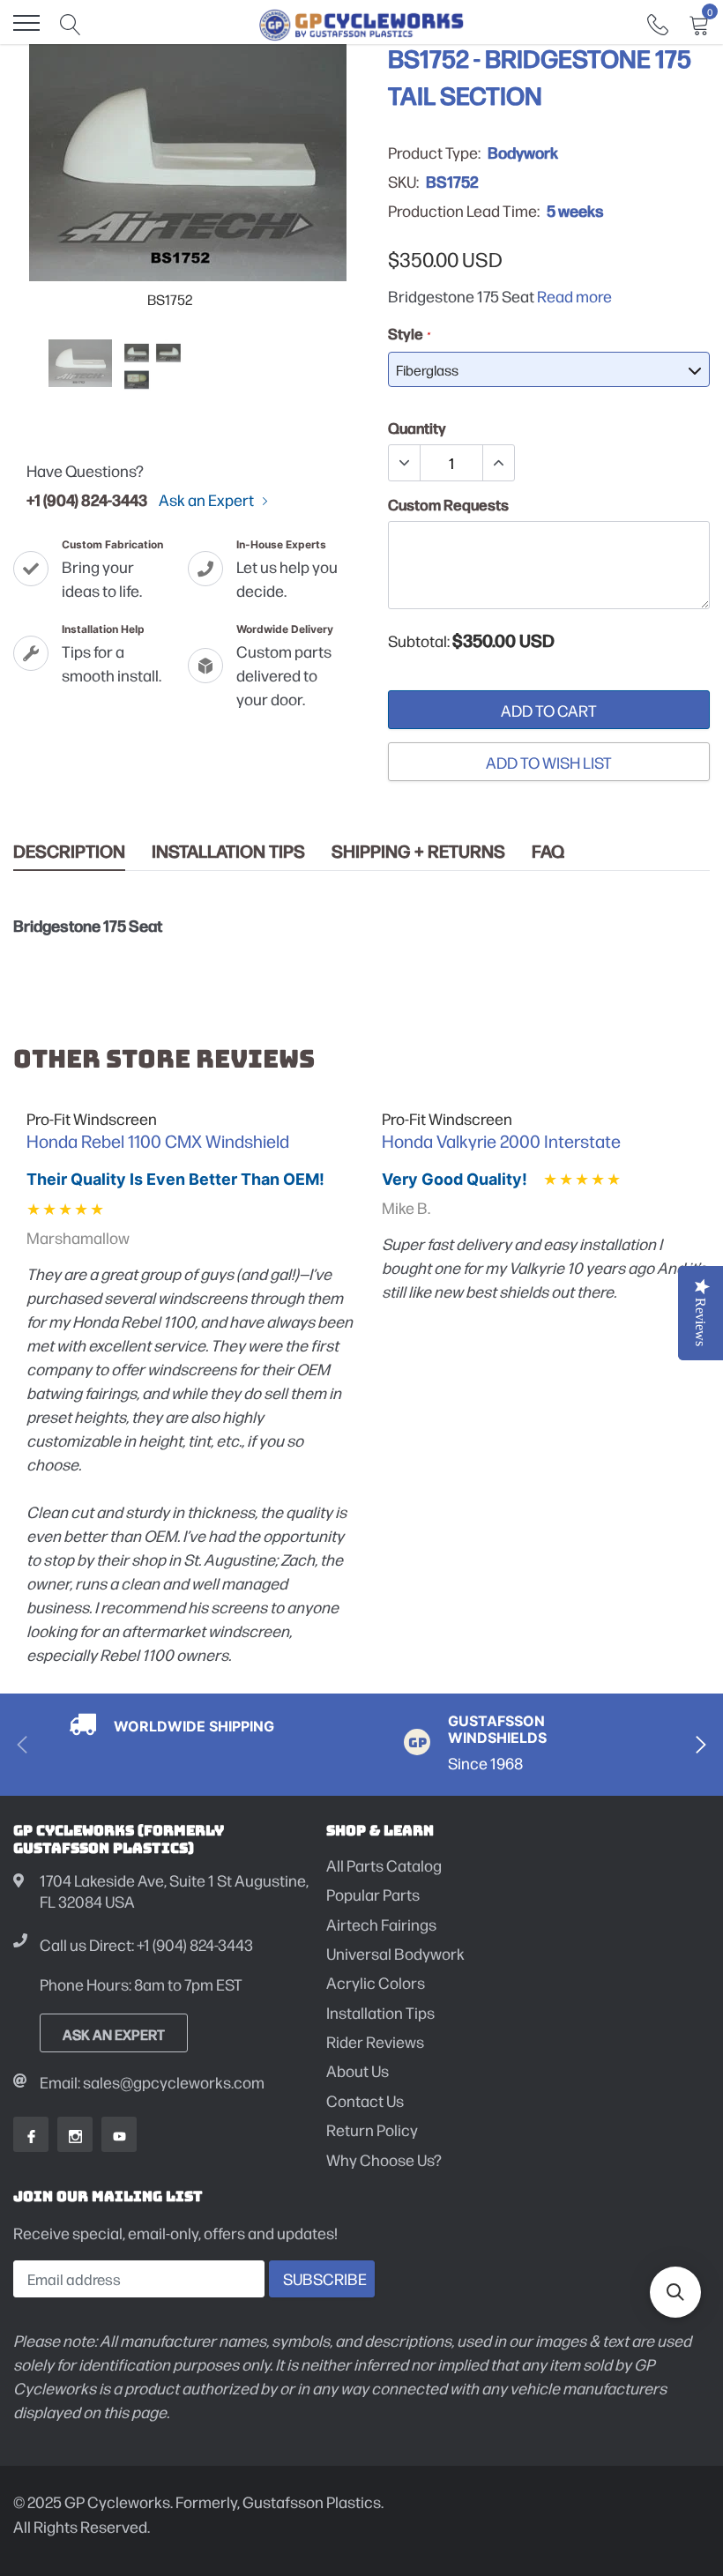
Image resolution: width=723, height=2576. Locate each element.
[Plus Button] (498, 463)
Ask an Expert (208, 500)
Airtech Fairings (381, 1924)
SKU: (403, 182)
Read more (574, 296)
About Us (358, 2070)
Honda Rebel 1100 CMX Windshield (158, 1141)
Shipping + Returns (418, 851)
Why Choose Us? (384, 2159)
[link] (658, 22)
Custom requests (448, 504)
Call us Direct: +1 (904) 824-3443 (146, 1944)
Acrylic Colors (376, 1982)
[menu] (26, 23)
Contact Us (365, 2100)
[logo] (362, 23)
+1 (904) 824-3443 (87, 499)
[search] (71, 23)
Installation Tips (228, 851)
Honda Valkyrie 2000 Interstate (501, 1141)
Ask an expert (114, 2034)
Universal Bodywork (395, 1953)
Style (409, 333)
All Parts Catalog (384, 1865)
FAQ (548, 851)
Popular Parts (373, 1894)
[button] (675, 2292)
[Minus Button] (405, 463)
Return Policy (372, 2129)
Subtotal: (419, 641)
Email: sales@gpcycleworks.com (152, 2082)
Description (69, 851)
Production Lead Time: (464, 211)
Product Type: (434, 153)
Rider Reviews (375, 2041)
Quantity (417, 428)
